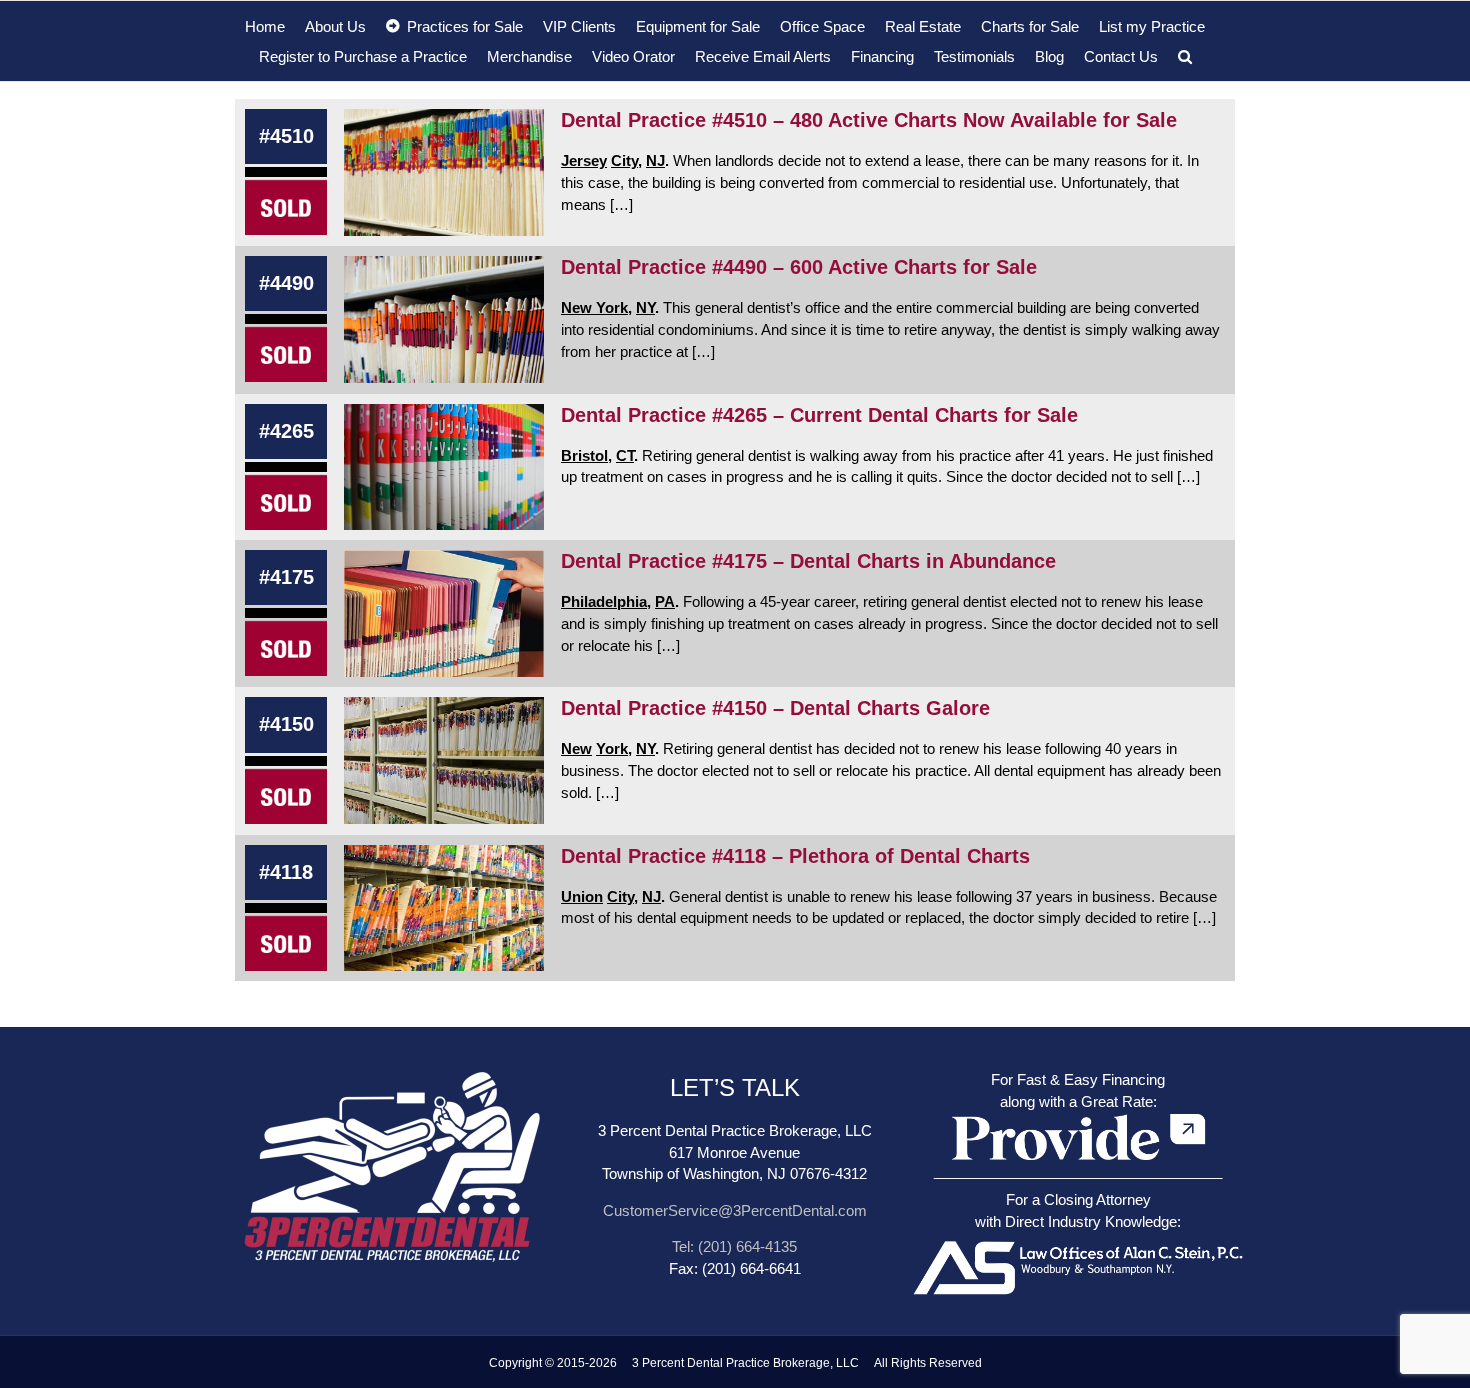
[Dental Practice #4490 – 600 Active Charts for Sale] (444, 319)
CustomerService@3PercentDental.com (735, 1211)
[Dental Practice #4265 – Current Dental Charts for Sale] (444, 467)
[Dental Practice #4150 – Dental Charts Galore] (444, 760)
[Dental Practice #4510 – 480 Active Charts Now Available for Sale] (444, 172)
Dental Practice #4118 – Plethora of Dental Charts (795, 856)
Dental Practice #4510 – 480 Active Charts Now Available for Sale (869, 120)
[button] (1185, 56)
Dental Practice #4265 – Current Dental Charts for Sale (819, 415)
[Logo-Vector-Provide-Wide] (1078, 1114)
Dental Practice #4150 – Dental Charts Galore (775, 708)
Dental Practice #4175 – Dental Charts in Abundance (808, 561)
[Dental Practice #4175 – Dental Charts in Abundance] (444, 613)
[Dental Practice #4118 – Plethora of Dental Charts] (444, 908)
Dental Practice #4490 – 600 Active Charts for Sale (799, 267)
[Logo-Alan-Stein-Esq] (1078, 1239)
